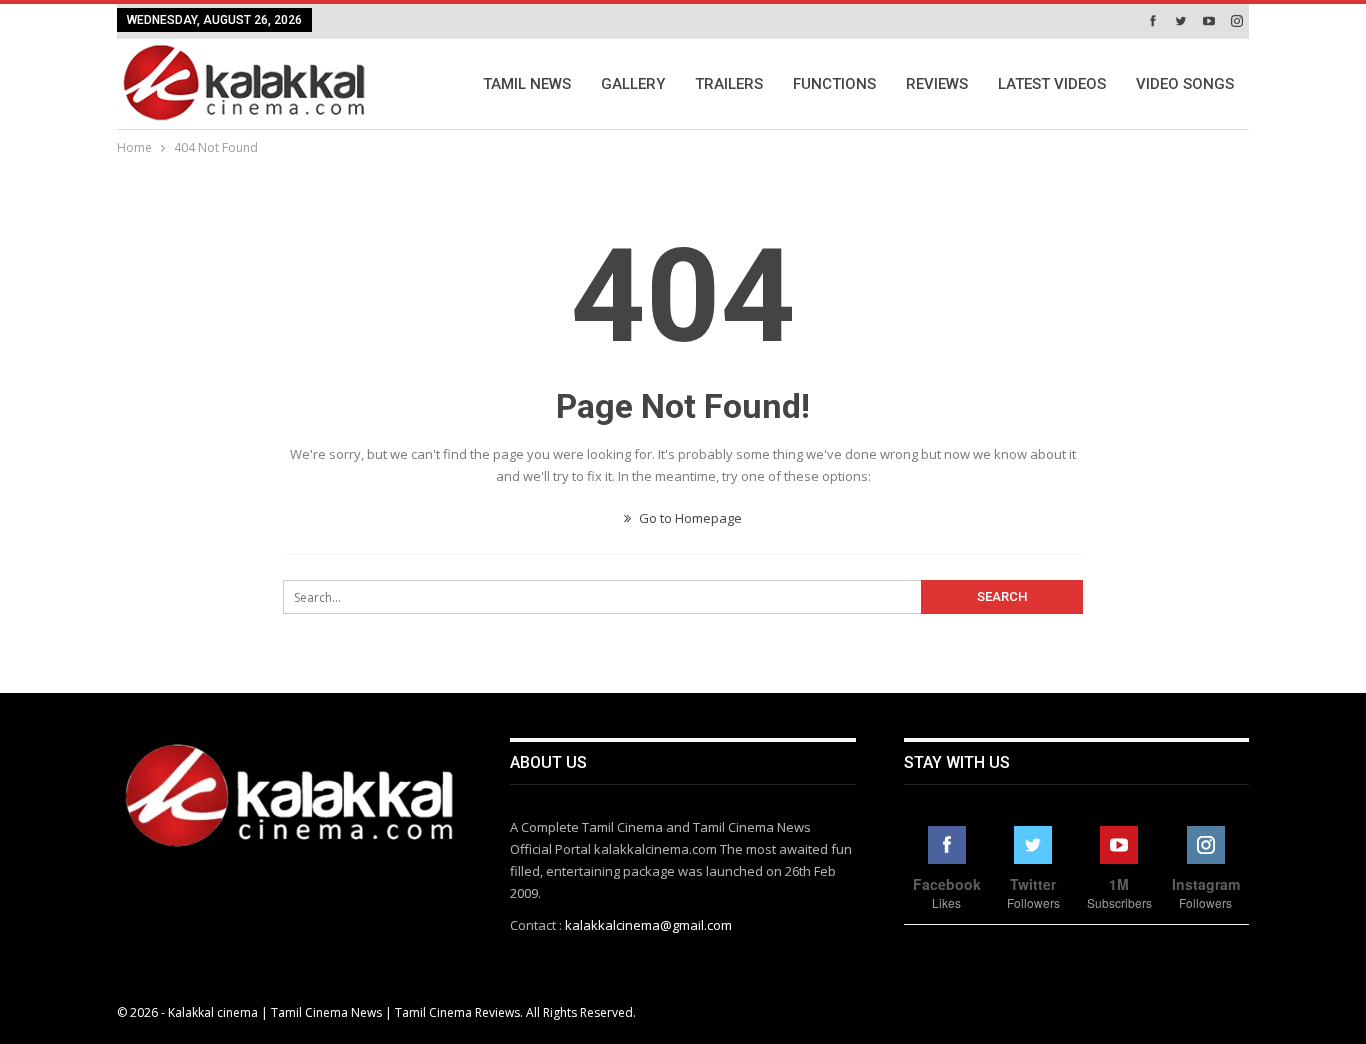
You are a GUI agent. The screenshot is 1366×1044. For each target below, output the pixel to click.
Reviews (937, 84)
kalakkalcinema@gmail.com (648, 925)
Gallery (633, 84)
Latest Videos (1052, 84)
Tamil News (527, 84)
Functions (834, 84)
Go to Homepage (689, 518)
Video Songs (1185, 84)
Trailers (729, 84)
